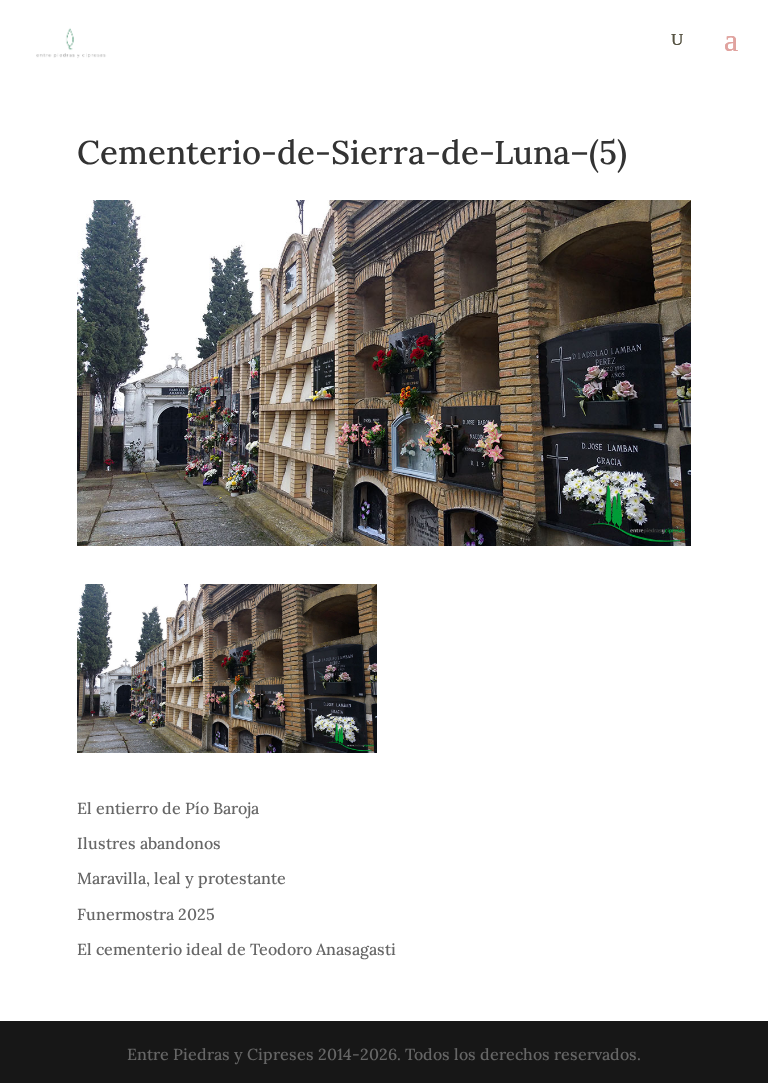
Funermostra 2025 (146, 914)
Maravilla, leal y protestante (181, 878)
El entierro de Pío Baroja (168, 808)
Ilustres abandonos (149, 843)
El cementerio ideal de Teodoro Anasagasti (236, 949)
